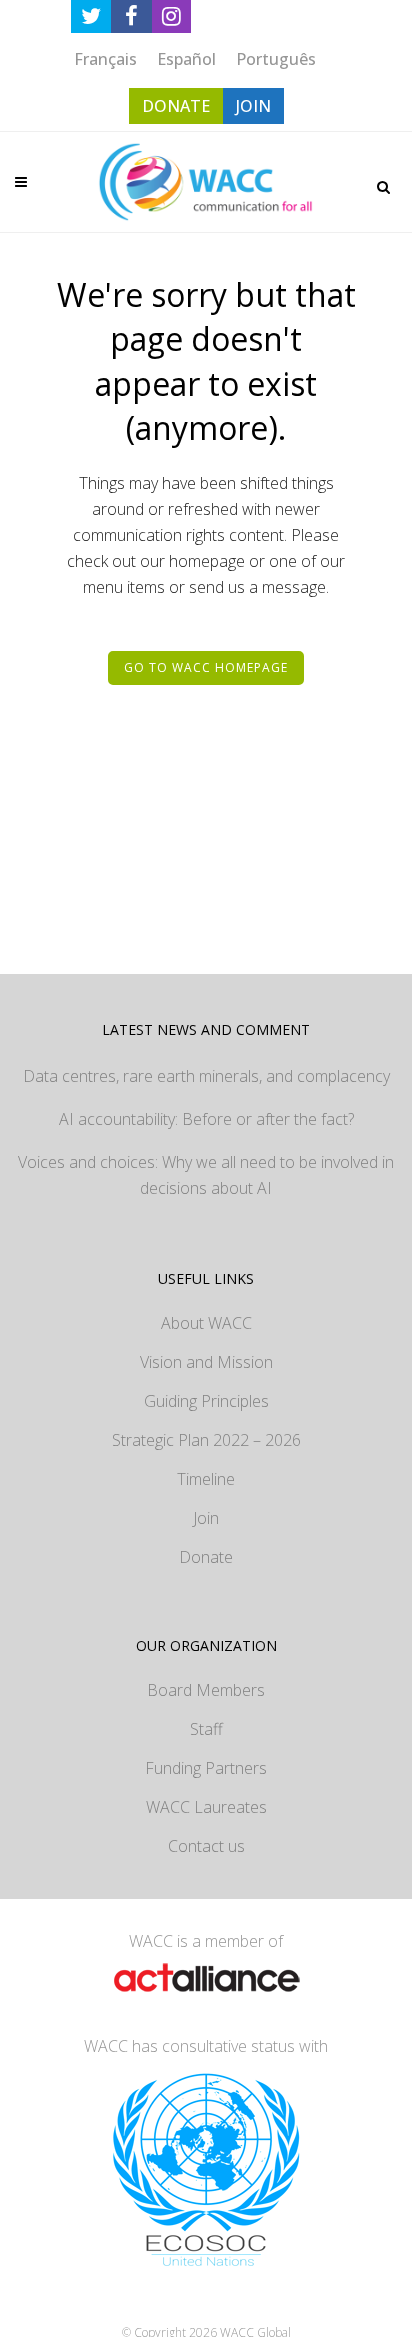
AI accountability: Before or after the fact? (206, 1119)
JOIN (253, 106)
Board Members (206, 1690)
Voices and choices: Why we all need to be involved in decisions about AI (206, 1175)
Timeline (206, 1479)
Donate (206, 1557)
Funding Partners (206, 1768)
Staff (206, 1729)
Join (206, 1518)
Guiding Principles (206, 1401)
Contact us (206, 1846)
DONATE (176, 106)
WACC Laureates (206, 1807)
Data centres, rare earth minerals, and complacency (206, 1076)
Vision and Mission (206, 1362)
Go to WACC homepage (206, 667)
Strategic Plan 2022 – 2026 (206, 1440)
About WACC (206, 1323)
